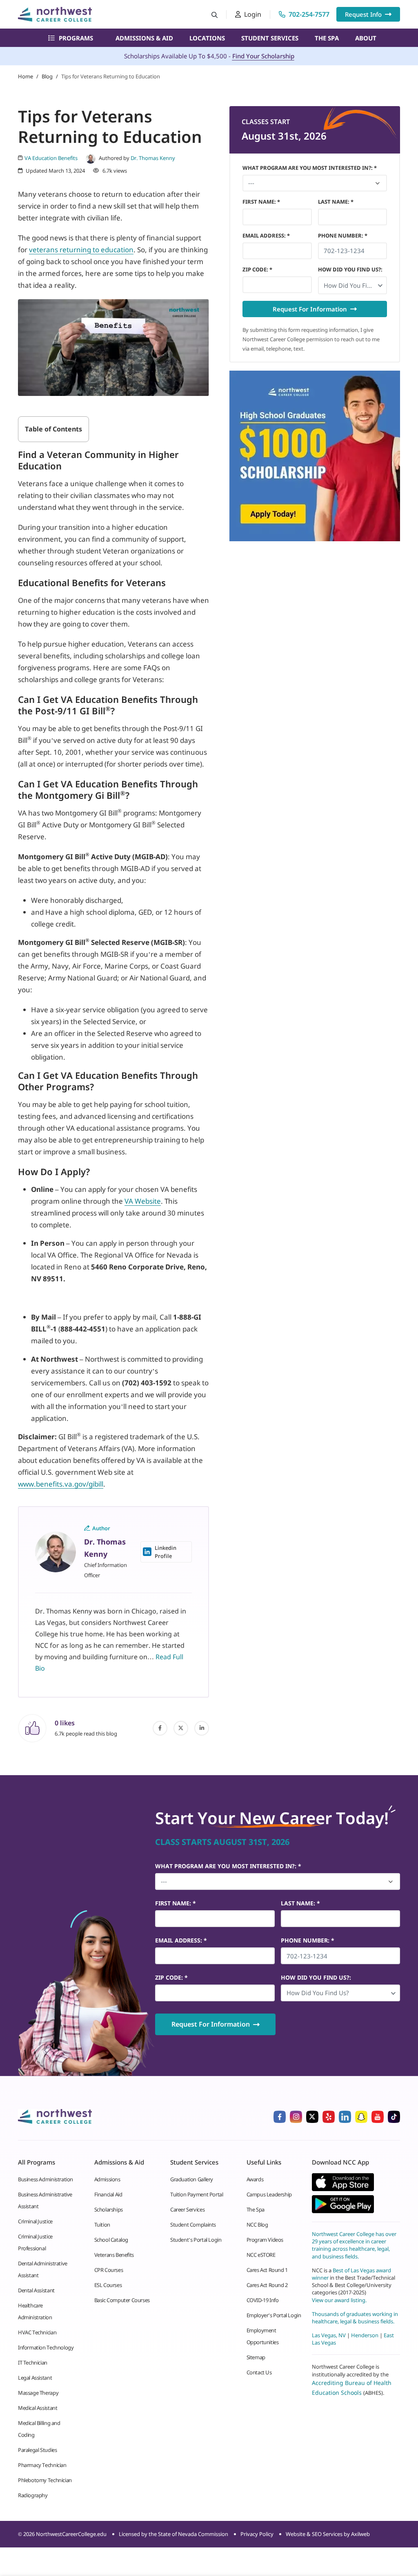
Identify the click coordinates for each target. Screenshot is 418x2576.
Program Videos (265, 2240)
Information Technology (46, 2347)
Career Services (187, 2209)
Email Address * (266, 236)
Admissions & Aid (144, 38)
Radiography (33, 2495)
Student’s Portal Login (196, 2240)
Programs (76, 38)
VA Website (143, 1201)
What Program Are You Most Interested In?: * (310, 168)
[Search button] (215, 14)
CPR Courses (109, 2270)
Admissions (107, 2179)
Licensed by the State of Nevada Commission (173, 2534)
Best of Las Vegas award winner (351, 2274)
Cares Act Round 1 (267, 2270)
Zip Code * (257, 269)
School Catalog (111, 2240)
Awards (255, 2179)
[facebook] (160, 1728)
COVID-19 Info (263, 2300)
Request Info (363, 14)
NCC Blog (257, 2225)
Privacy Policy (257, 2534)
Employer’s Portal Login (274, 2315)
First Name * (261, 202)
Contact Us (259, 2372)
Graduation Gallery (192, 2179)
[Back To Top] (22, 2529)
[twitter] (181, 1728)
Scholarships (109, 2209)
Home (26, 76)
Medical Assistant (38, 2408)
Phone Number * (343, 236)
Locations (207, 38)
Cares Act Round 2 (267, 2285)
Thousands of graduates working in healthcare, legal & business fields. (355, 2317)
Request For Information (310, 309)
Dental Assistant (36, 2290)
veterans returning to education (81, 250)
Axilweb (360, 2534)
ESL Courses (108, 2285)
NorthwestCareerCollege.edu (71, 2534)
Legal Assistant (35, 2378)
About (366, 38)
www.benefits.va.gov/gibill (61, 1484)
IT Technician (33, 2363)
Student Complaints (193, 2225)
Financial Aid (108, 2194)
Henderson (365, 2335)
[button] (353, 285)
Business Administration (46, 2179)
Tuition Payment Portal (197, 2194)
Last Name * (336, 202)
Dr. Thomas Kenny (153, 158)
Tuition (102, 2225)
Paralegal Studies (37, 2450)
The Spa (327, 38)
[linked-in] (202, 1728)
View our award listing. (339, 2300)
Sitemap (256, 2357)
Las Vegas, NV (329, 2335)
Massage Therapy (38, 2393)
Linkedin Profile (166, 1552)
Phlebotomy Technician (45, 2480)
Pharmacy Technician (42, 2465)
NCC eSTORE (261, 2255)
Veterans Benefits (114, 2255)
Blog (47, 76)
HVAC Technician (37, 2332)
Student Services (270, 38)
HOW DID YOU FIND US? (350, 269)
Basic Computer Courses (122, 2300)
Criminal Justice (35, 2221)
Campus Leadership (269, 2194)
